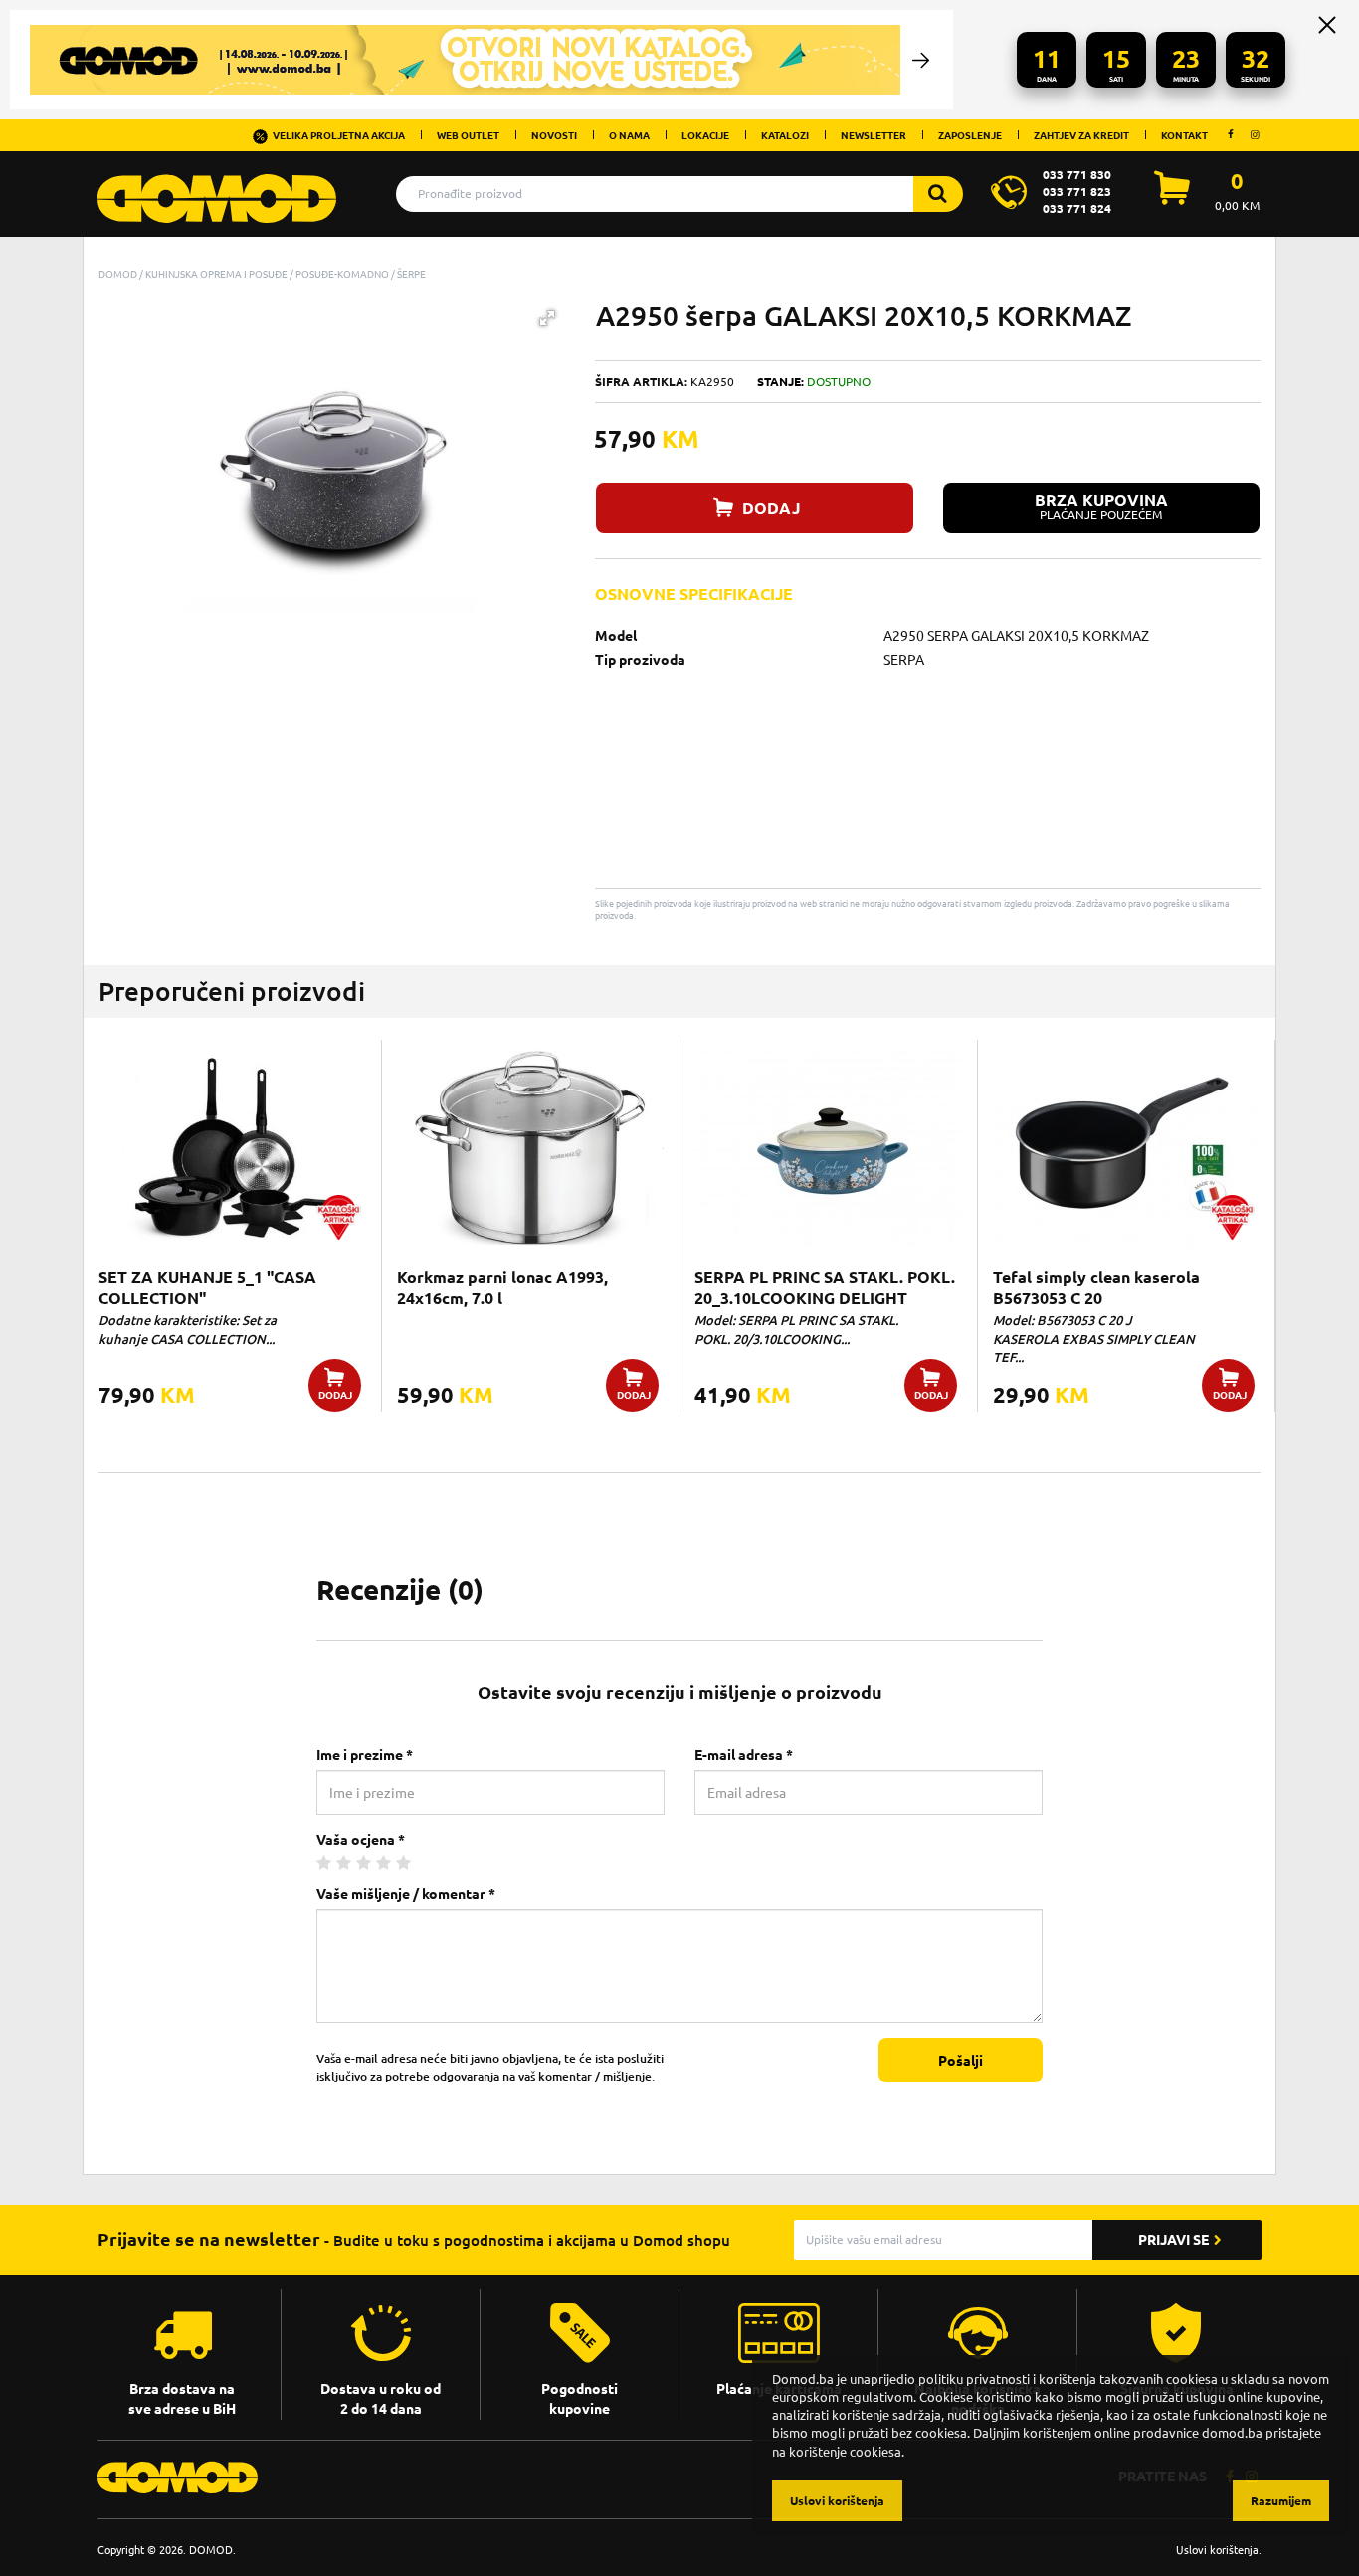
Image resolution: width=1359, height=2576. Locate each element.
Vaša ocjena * (361, 1840)
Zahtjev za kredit (1081, 135)
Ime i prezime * (365, 1755)
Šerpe (411, 274)
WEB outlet (468, 135)
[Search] (938, 194)
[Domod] (217, 188)
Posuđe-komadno (342, 274)
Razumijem (1281, 2501)
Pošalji (961, 2061)
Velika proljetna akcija (339, 135)
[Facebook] (1231, 134)
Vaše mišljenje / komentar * (406, 1894)
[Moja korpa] (1172, 199)
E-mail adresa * (744, 1755)
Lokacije (705, 135)
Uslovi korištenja (1217, 2550)
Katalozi (785, 135)
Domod (118, 274)
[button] (547, 318)
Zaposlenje (970, 135)
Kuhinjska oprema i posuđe (216, 274)
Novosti (554, 135)
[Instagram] (1255, 134)
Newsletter (874, 135)
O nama (629, 135)
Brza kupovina (1101, 507)
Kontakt (1184, 135)
